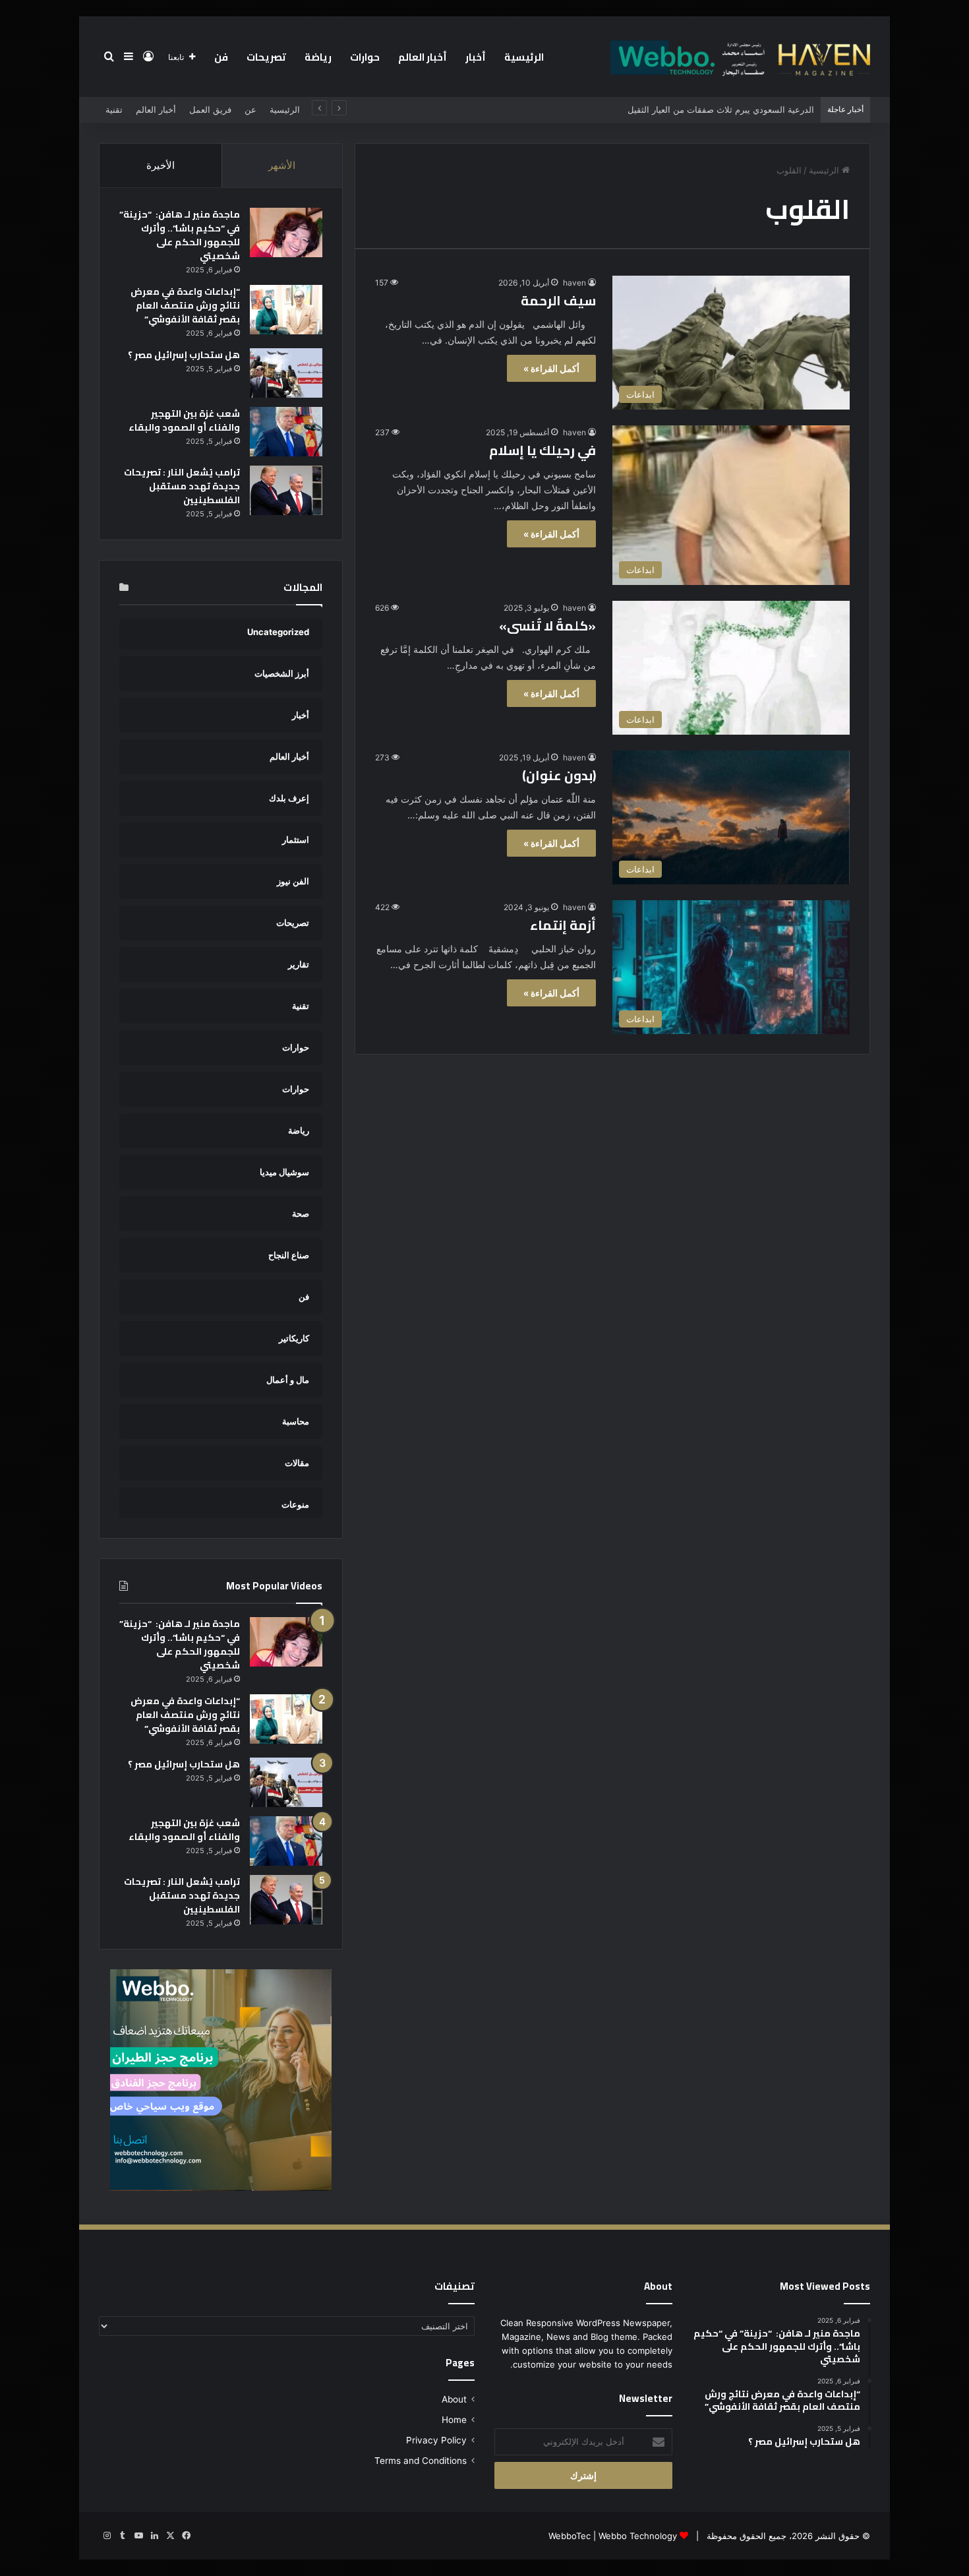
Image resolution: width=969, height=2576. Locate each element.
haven (574, 283)
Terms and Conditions (421, 2461)
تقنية (114, 109)
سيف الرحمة (558, 300)
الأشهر (282, 165)
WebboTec (570, 2536)
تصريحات (266, 57)
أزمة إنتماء (563, 925)
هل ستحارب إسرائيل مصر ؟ (184, 355)
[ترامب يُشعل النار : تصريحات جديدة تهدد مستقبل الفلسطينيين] (286, 490)
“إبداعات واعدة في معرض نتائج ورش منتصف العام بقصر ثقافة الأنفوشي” (185, 305)
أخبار (476, 57)
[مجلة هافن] (738, 57)
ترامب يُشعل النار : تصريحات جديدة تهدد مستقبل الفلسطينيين (182, 486)
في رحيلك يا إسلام (543, 450)
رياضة (318, 57)
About (454, 2399)
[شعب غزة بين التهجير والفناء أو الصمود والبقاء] (286, 432)
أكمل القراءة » (551, 368)
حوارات (365, 57)
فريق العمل (210, 109)
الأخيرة (161, 165)
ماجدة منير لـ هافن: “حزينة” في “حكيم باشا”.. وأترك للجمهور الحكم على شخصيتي (180, 235)
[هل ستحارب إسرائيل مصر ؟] (286, 373)
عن (250, 109)
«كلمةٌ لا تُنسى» (547, 626)
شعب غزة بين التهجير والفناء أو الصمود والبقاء (184, 420)
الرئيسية (524, 57)
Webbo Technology (638, 2536)
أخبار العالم (423, 57)
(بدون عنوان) (559, 775)
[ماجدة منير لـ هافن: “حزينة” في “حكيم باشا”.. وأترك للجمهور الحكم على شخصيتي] (286, 232)
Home (454, 2420)
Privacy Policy (436, 2440)
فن (221, 57)
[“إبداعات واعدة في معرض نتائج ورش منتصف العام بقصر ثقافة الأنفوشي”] (286, 310)
